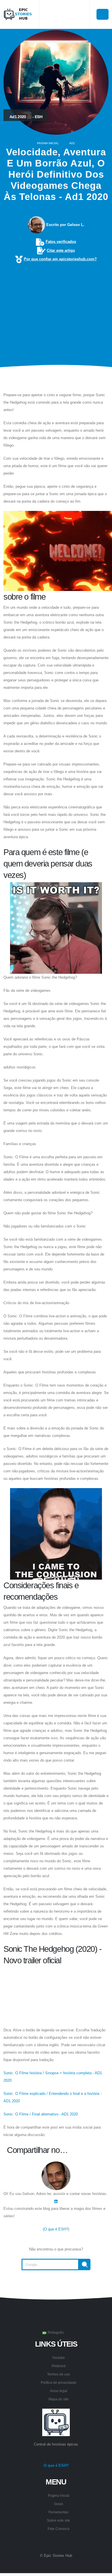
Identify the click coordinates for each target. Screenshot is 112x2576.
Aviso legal (59, 2391)
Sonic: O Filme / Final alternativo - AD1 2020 (41, 2114)
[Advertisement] (56, 306)
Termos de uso (59, 2374)
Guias (59, 2504)
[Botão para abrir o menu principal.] (103, 14)
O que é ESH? (56, 2229)
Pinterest (59, 2366)
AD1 (72, 143)
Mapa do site (59, 2399)
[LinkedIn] (56, 2201)
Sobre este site (58, 2520)
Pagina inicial (48, 143)
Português (55, 2332)
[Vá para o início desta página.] (56, 2284)
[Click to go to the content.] (56, 379)
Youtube (58, 2358)
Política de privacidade (59, 2382)
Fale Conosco (59, 2529)
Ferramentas (58, 2512)
